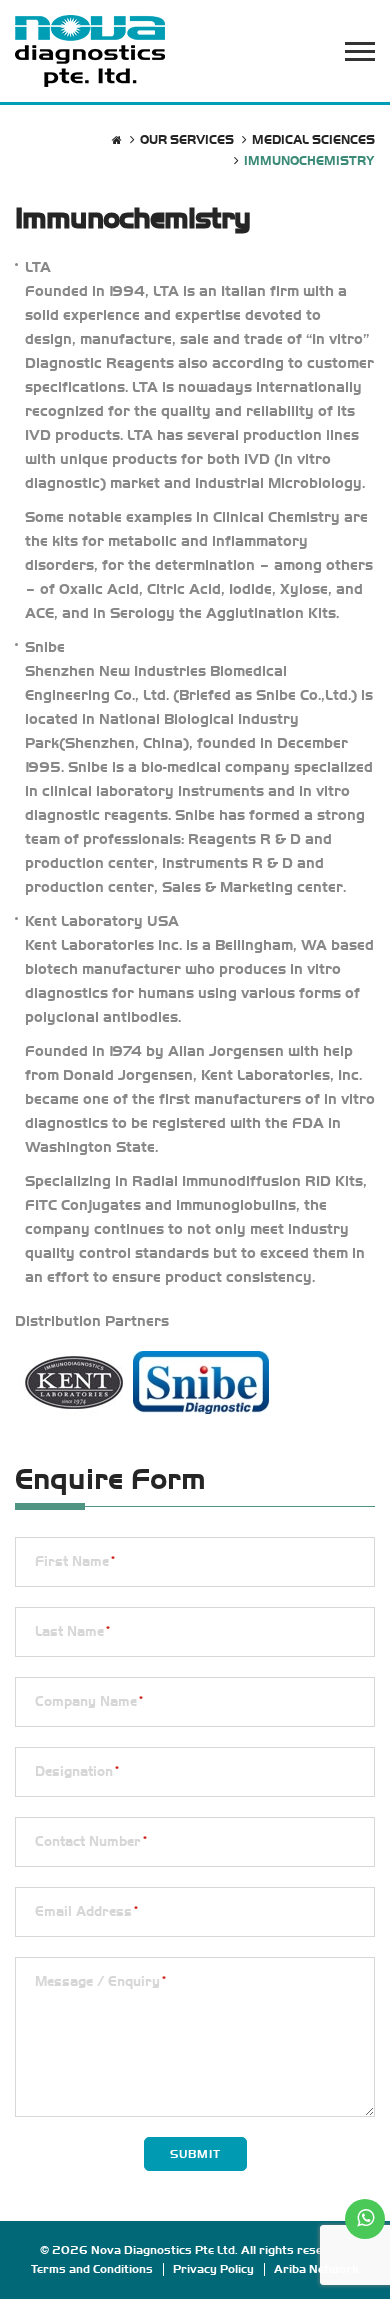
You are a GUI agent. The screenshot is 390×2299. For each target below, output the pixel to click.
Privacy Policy (213, 2269)
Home (117, 140)
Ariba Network (316, 2269)
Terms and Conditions (92, 2269)
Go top (364, 2271)
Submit (195, 2154)
